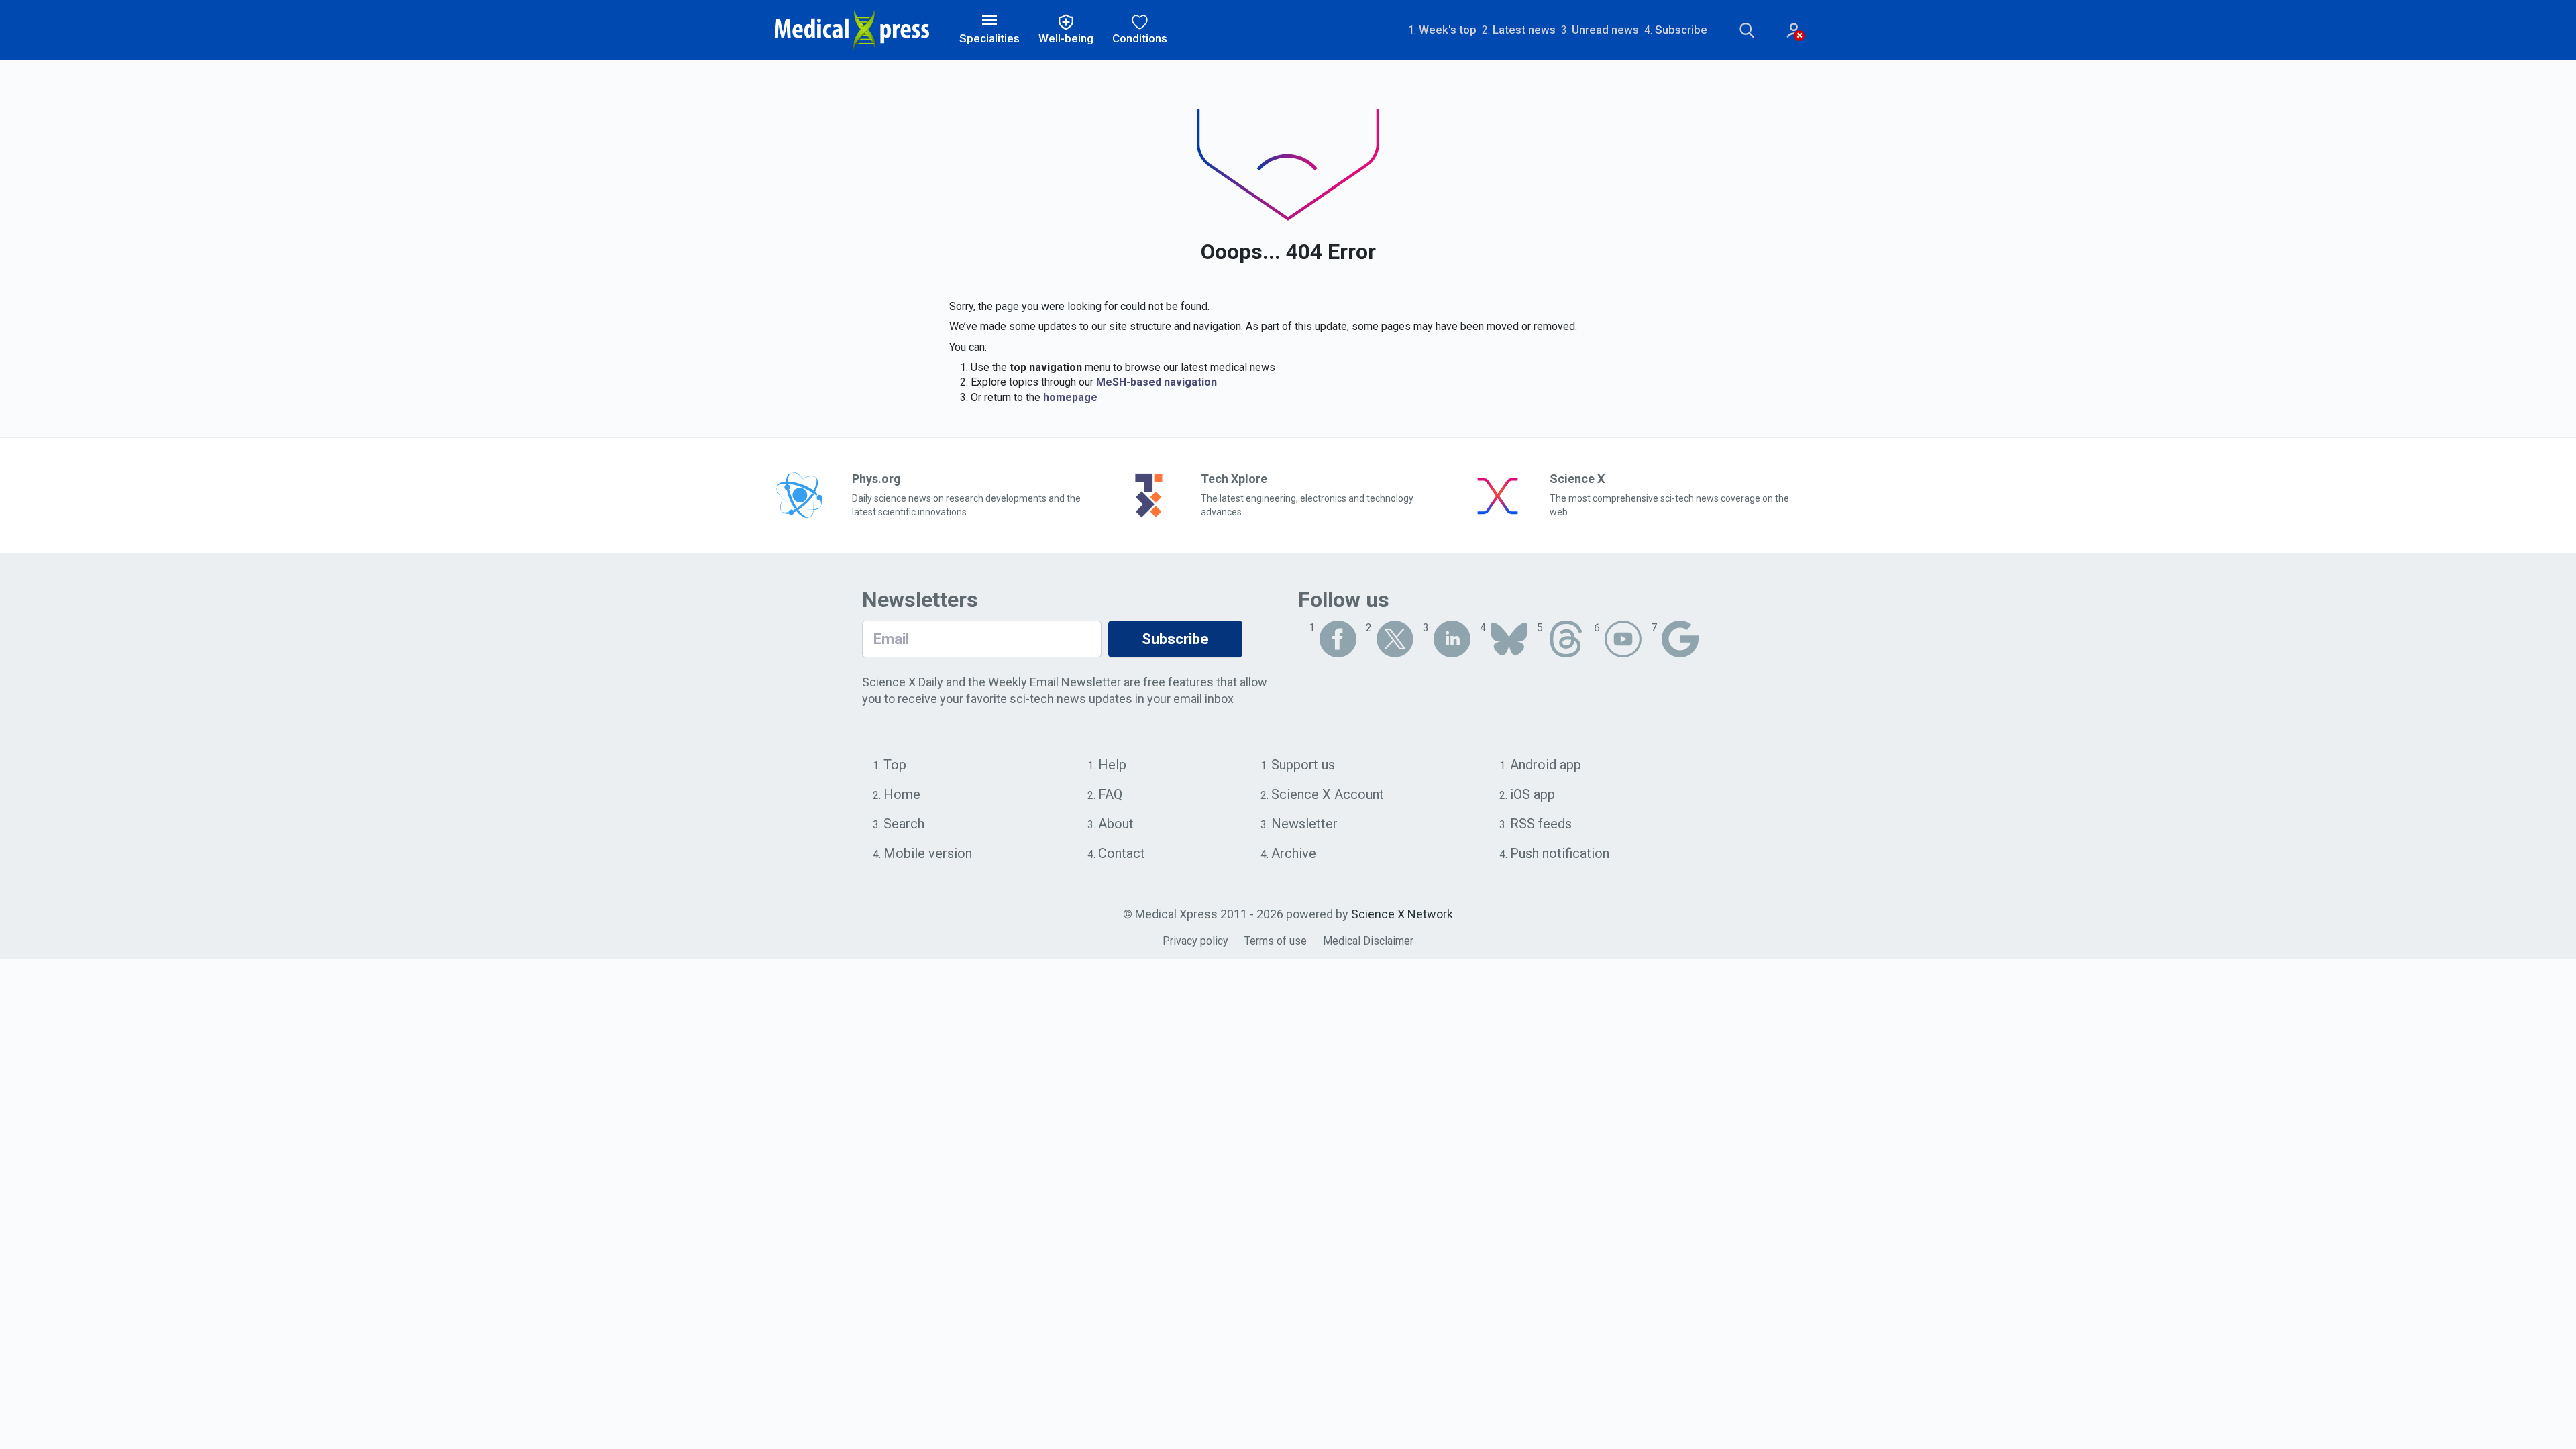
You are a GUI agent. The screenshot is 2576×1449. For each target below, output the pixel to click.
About (1116, 824)
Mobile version (928, 853)
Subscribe (1681, 30)
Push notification (1560, 853)
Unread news (1605, 30)
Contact (1122, 853)
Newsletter (1304, 824)
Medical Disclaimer (1368, 941)
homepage (1070, 397)
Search (904, 824)
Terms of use (1276, 941)
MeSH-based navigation (1157, 382)
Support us (1303, 765)
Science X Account (1328, 794)
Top (895, 765)
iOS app (1533, 794)
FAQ (1110, 794)
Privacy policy (1195, 941)
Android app (1546, 765)
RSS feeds (1541, 824)
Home (902, 794)
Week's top (1448, 30)
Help (1112, 765)
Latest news (1524, 30)
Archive (1294, 853)
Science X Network (1402, 914)
